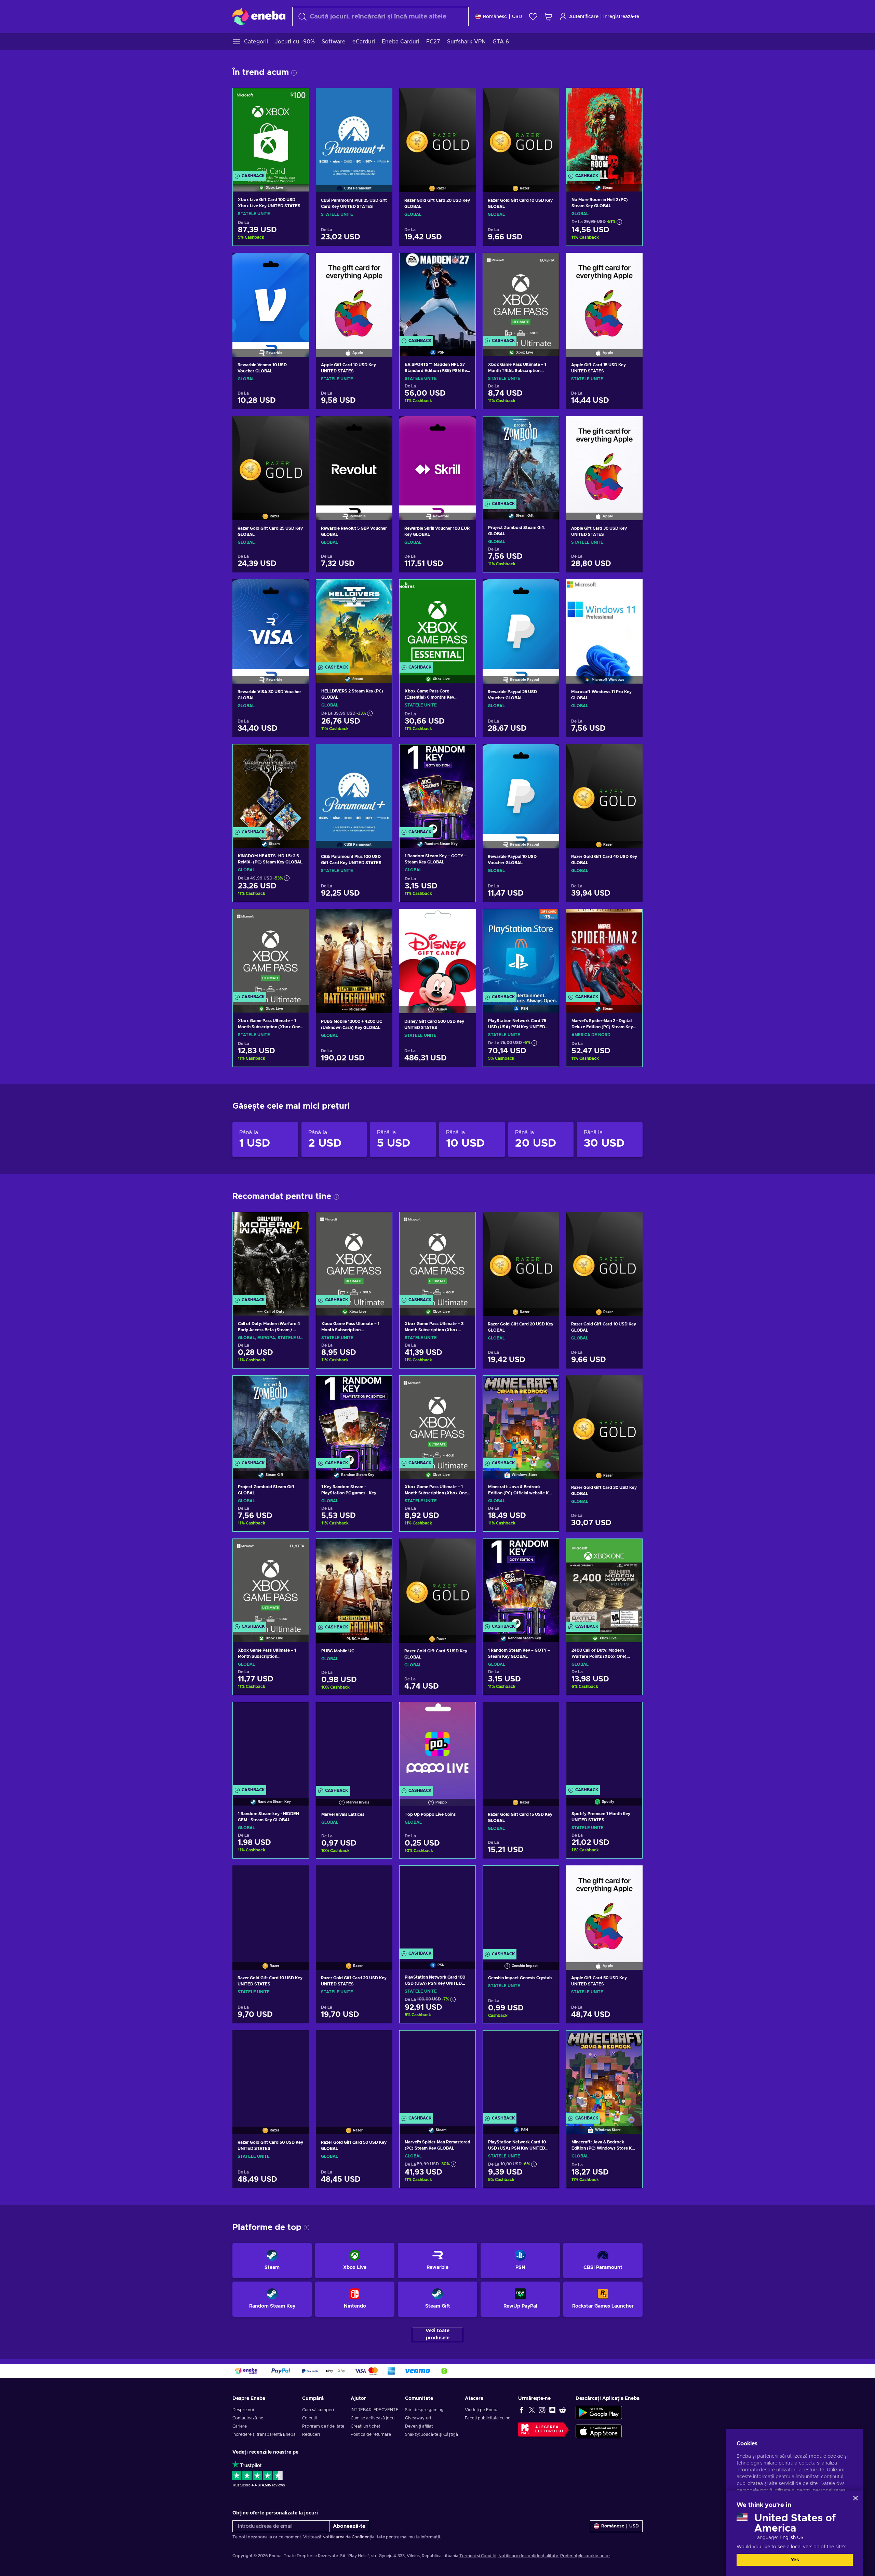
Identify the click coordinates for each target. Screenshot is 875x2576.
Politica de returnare (371, 2434)
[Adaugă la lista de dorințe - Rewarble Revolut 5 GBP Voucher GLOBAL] (381, 427)
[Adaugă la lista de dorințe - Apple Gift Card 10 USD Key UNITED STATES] (381, 264)
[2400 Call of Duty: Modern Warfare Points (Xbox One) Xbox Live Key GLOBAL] (604, 1582)
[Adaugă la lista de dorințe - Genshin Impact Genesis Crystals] (547, 1877)
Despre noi (243, 2410)
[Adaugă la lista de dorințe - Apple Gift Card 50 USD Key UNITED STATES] (631, 1876)
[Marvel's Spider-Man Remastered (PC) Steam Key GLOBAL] (437, 2073)
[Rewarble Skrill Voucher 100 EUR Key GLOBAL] (437, 460)
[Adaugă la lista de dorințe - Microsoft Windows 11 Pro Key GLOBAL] (631, 590)
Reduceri (311, 2434)
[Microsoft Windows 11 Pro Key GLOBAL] (604, 623)
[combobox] (380, 17)
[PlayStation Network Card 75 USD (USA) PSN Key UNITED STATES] (521, 952)
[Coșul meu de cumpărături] (548, 17)
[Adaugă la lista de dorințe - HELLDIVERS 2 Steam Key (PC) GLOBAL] (380, 591)
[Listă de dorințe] (533, 17)
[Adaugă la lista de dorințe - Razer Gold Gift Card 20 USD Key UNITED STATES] (381, 1876)
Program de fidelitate (323, 2426)
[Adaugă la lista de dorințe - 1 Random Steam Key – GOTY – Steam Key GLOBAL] (464, 755)
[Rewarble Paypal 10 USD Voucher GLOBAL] (521, 788)
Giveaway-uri (418, 2418)
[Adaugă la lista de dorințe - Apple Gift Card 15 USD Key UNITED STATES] (631, 264)
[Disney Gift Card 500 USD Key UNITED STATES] (437, 952)
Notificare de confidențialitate (528, 2556)
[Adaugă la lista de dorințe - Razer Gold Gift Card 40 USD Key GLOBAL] (631, 755)
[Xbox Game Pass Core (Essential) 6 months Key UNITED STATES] (437, 623)
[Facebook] (522, 2410)
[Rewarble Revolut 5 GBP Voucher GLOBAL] (354, 460)
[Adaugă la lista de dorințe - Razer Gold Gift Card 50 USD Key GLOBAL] (381, 2041)
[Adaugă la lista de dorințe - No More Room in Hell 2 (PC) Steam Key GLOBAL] (631, 99)
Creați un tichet (365, 2426)
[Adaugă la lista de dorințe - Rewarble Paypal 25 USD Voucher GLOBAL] (548, 590)
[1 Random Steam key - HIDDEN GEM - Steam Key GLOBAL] (271, 1745)
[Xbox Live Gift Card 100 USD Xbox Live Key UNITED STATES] (271, 131)
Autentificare (584, 17)
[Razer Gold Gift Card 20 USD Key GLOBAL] (437, 131)
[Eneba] (259, 16)
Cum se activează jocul (373, 2418)
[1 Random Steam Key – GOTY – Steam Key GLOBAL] (437, 787)
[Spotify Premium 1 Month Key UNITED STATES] (604, 1745)
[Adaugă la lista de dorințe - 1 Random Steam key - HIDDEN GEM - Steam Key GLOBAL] (297, 1713)
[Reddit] (563, 2410)
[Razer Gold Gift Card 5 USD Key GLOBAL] (437, 1582)
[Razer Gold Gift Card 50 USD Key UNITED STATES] (271, 2074)
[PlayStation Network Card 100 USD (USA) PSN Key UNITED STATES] (437, 1909)
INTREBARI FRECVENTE (375, 2410)
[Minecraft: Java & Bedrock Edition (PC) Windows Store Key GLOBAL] (604, 2073)
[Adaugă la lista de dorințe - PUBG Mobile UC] (380, 1550)
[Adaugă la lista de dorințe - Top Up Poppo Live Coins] (464, 1713)
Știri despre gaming (424, 2410)
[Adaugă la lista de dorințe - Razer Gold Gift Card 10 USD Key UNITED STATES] (297, 1876)
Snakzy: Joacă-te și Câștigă (432, 2434)
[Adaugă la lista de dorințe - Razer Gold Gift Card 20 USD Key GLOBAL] (464, 99)
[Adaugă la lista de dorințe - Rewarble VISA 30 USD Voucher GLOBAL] (297, 590)
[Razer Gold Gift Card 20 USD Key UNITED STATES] (354, 1909)
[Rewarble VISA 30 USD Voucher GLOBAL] (271, 623)
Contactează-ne (248, 2418)
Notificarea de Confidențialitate (354, 2537)
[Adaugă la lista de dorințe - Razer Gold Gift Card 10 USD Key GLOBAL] (548, 99)
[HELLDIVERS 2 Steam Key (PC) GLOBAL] (354, 623)
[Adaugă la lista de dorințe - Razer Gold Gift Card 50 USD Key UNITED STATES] (297, 2041)
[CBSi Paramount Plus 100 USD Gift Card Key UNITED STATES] (354, 788)
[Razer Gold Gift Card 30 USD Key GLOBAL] (604, 1419)
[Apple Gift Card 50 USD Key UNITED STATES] (604, 1909)
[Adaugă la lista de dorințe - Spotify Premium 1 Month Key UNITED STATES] (631, 1713)
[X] (532, 2410)
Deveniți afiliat (419, 2426)
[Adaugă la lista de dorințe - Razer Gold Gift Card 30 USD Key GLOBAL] (631, 1386)
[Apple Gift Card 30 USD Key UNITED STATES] (604, 460)
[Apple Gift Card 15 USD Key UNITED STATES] (604, 296)
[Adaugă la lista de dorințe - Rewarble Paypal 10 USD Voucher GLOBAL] (548, 755)
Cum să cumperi (318, 2410)
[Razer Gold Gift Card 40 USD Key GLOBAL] (604, 788)
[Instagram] (542, 2410)
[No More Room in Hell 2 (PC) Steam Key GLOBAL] (604, 131)
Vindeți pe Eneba (482, 2410)
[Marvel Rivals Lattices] (354, 1745)
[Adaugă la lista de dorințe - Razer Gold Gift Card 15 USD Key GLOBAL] (548, 1713)
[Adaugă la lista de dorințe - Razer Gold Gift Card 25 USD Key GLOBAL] (297, 427)
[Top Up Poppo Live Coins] (437, 1745)
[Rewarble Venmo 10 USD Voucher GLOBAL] (271, 296)
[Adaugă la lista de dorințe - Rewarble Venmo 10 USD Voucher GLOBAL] (297, 264)
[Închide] (856, 2498)
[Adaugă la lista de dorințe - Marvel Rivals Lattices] (380, 1713)
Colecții (309, 2418)
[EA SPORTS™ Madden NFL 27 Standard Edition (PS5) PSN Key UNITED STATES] (437, 296)
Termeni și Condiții (478, 2556)
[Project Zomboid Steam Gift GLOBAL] (521, 459)
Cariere (240, 2426)
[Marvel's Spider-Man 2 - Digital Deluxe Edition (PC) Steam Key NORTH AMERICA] (604, 952)
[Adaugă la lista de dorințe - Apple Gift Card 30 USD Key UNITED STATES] (631, 427)
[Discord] (552, 2410)
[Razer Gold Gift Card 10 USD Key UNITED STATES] (271, 1909)
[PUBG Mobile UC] (354, 1582)
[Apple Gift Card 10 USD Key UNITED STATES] (354, 296)
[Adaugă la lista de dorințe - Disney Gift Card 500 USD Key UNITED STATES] (464, 920)
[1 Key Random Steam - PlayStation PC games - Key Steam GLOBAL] (354, 1419)
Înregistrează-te (621, 17)
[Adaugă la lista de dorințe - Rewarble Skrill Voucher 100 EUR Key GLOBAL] (464, 427)
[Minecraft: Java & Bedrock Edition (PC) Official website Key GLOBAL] (521, 1419)
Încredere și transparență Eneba (264, 2434)
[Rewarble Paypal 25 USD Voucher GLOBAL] (521, 623)
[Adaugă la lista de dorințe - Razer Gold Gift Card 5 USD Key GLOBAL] (464, 1549)
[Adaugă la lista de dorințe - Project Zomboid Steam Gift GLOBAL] (547, 427)
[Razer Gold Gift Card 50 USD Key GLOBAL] (354, 2074)
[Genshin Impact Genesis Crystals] (521, 1909)
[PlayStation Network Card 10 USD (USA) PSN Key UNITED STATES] (521, 2073)
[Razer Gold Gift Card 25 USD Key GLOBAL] (271, 460)
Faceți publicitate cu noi (488, 2418)
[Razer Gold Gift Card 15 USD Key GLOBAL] (521, 1745)
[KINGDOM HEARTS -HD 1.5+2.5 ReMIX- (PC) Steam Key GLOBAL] (271, 787)
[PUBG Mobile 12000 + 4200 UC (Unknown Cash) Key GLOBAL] (354, 952)
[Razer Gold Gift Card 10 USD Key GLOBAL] (521, 131)
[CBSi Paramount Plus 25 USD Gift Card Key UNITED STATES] (354, 131)
